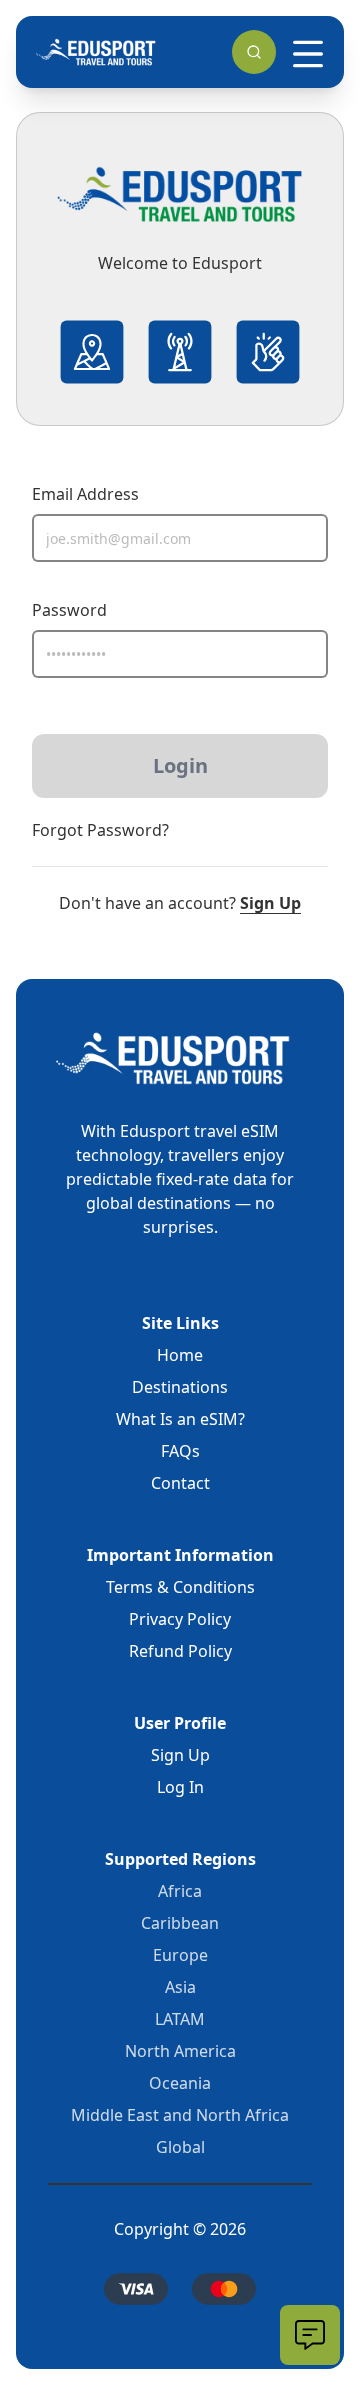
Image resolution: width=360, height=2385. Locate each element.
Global (180, 2147)
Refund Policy (180, 1651)
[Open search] (254, 52)
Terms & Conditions (180, 1587)
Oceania (180, 2083)
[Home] (96, 52)
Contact (180, 1483)
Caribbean (180, 1923)
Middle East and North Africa (180, 2115)
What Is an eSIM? (180, 1419)
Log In (180, 1787)
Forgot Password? (100, 830)
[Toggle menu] (308, 54)
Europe (180, 1955)
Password (69, 610)
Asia (180, 1987)
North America (180, 2051)
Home (180, 1355)
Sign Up (270, 903)
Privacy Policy (180, 1619)
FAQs (180, 1451)
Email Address (85, 494)
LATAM (180, 2019)
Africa (180, 1891)
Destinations (180, 1387)
